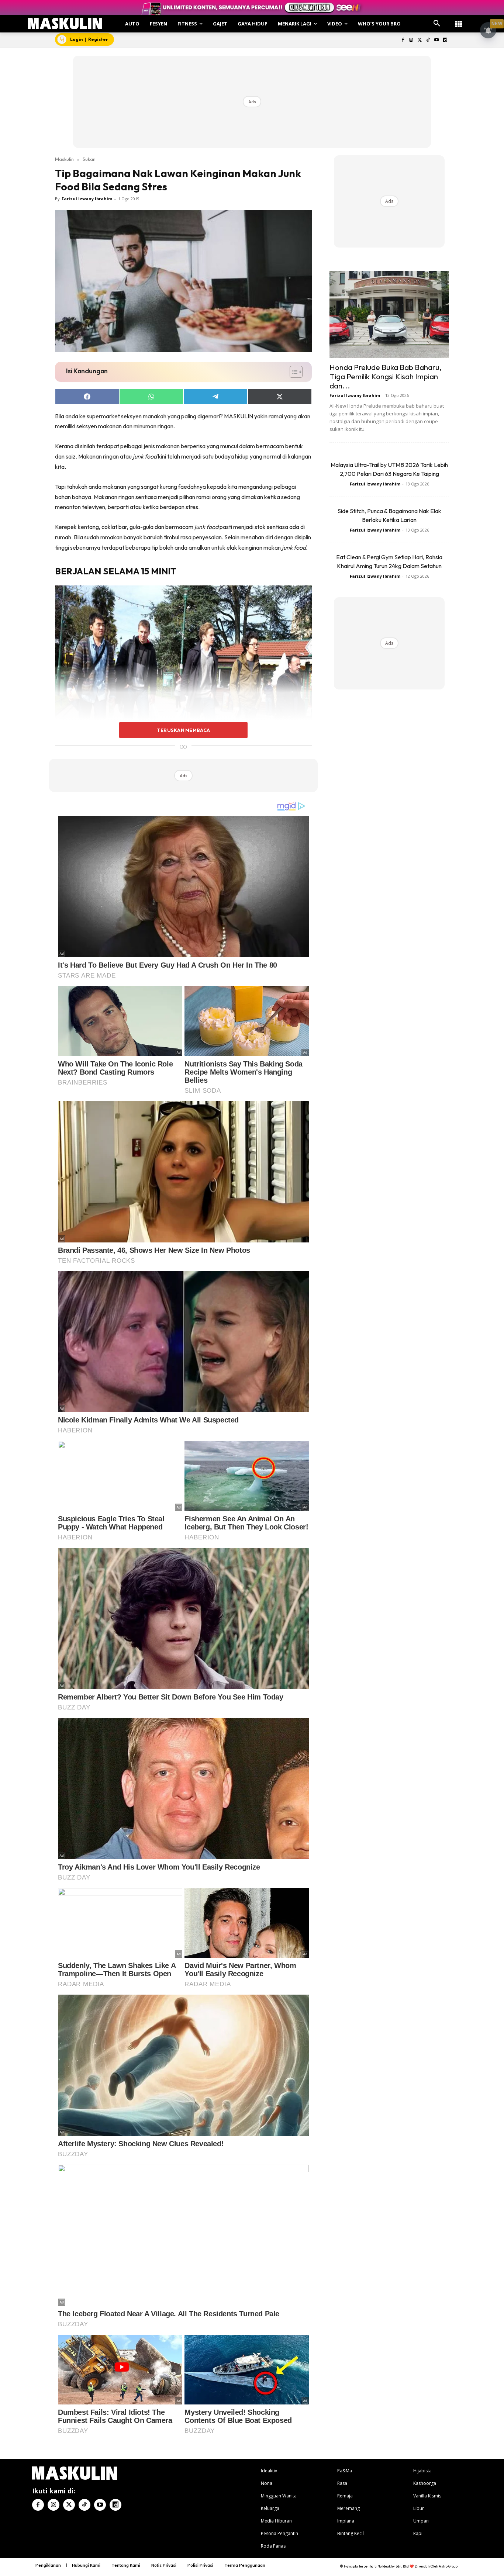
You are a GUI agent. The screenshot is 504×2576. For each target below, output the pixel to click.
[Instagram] (411, 40)
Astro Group (448, 2566)
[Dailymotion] (445, 40)
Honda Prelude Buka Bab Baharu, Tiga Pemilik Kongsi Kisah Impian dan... (386, 376)
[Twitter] (420, 40)
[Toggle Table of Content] (292, 372)
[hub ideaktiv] (459, 20)
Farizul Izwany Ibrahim (87, 199)
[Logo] (65, 23)
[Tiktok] (428, 40)
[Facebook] (403, 40)
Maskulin (64, 159)
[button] (437, 24)
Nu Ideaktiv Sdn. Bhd (393, 2566)
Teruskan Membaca (183, 730)
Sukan (89, 159)
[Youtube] (436, 40)
